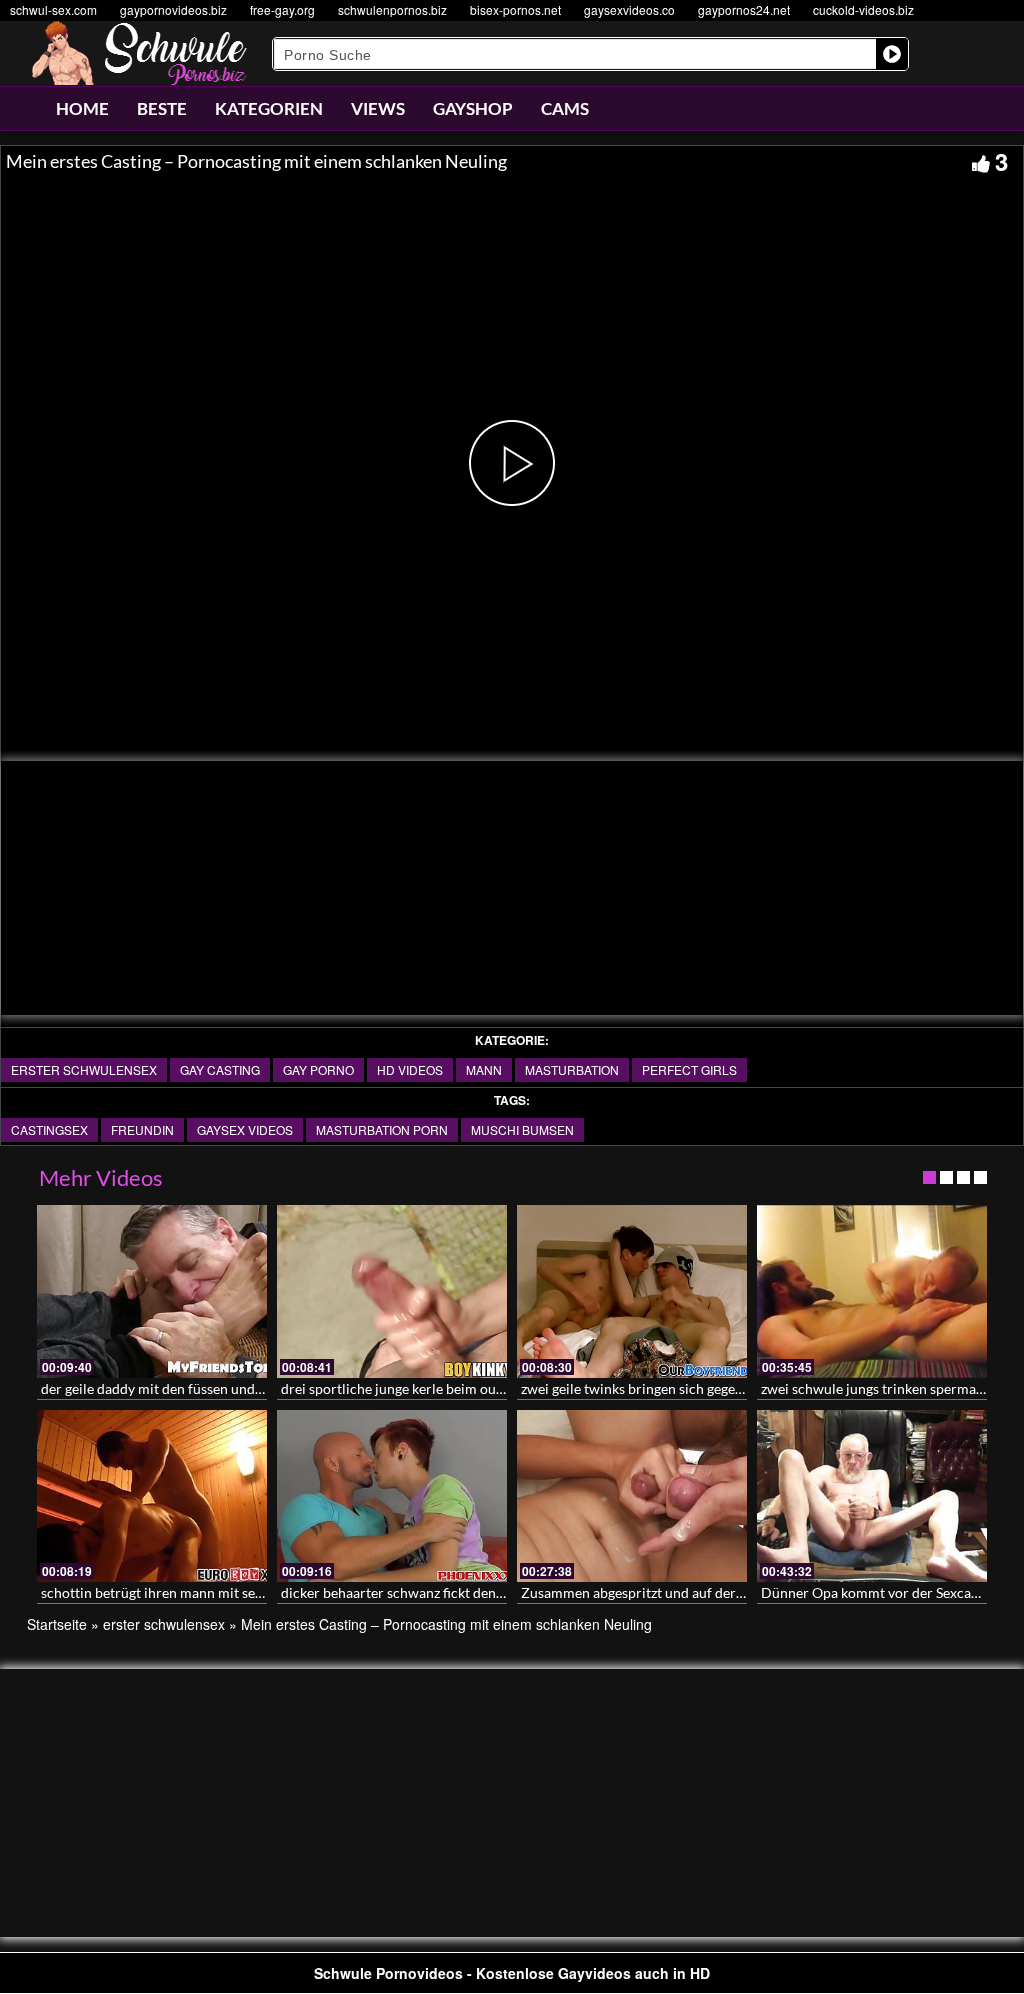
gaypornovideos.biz (173, 9)
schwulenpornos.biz (392, 9)
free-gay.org (282, 9)
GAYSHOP (473, 108)
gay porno (318, 1069)
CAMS (565, 108)
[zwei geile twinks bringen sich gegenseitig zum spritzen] (632, 1291)
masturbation (572, 1069)
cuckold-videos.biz (863, 9)
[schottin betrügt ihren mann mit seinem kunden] (152, 1496)
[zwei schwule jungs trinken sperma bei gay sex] (872, 1291)
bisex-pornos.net (515, 9)
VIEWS (378, 108)
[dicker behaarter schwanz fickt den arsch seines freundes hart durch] (392, 1496)
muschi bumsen (522, 1129)
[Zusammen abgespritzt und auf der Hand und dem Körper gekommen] (632, 1496)
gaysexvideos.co (629, 9)
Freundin (142, 1129)
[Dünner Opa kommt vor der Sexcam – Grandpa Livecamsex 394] (872, 1496)
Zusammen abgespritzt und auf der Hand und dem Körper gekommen (735, 1592)
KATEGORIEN (269, 108)
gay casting (220, 1069)
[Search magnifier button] (892, 54)
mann (484, 1069)
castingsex (49, 1129)
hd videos (410, 1069)
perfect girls (689, 1069)
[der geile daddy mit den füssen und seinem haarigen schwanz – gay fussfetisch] (152, 1291)
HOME (82, 108)
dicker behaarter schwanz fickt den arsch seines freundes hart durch (491, 1592)
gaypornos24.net (744, 9)
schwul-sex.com (53, 9)
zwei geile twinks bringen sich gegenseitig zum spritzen (689, 1388)
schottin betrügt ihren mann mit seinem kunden (188, 1592)
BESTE (162, 108)
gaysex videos (245, 1129)
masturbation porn (382, 1129)
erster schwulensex (84, 1069)
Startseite (57, 1624)
